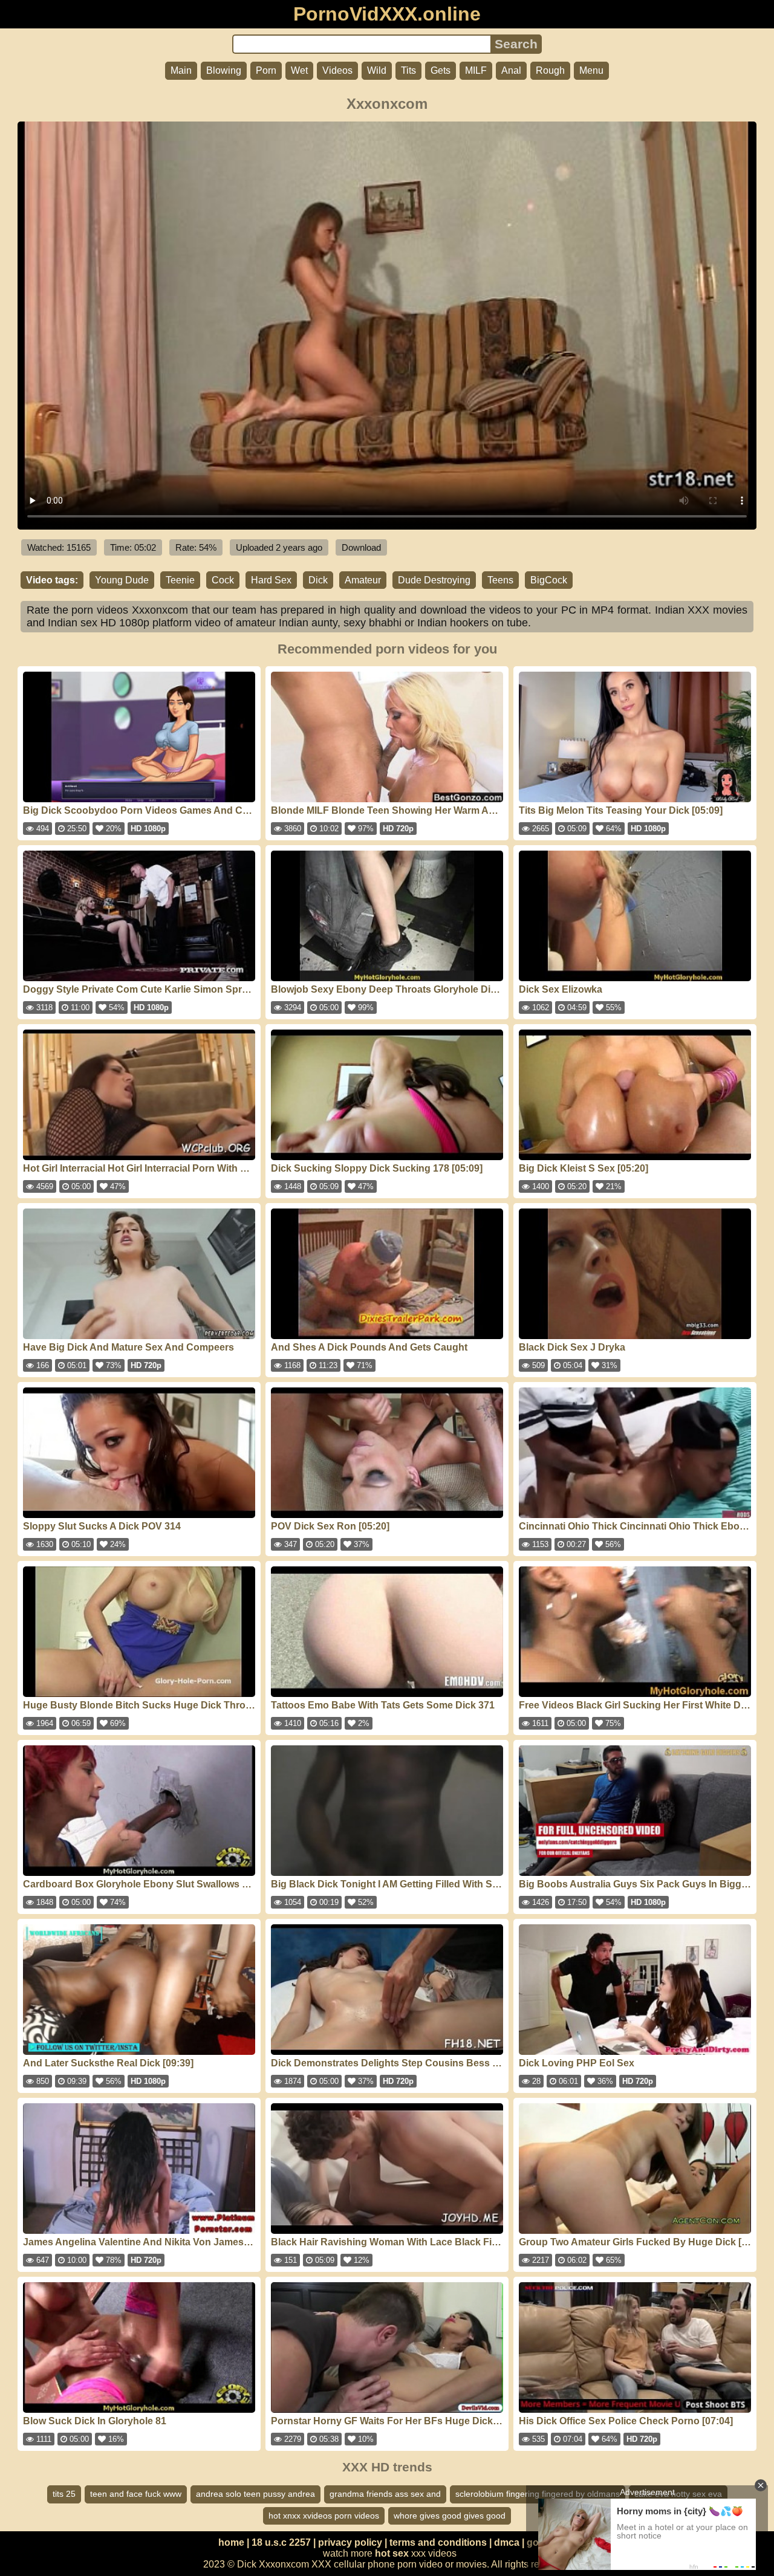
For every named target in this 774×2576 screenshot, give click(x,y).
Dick (318, 580)
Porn (266, 70)
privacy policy (350, 2542)
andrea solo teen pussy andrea (255, 2494)
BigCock (549, 580)
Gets (441, 70)
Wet (299, 70)
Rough (550, 70)
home (231, 2542)
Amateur (363, 580)
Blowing (224, 70)
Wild (377, 70)
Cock (223, 580)
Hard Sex (271, 580)
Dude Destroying (434, 580)
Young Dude (122, 580)
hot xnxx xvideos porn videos (324, 2516)
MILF (476, 70)
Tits (408, 70)
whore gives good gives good (450, 2516)
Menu (591, 70)
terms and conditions (438, 2542)
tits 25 (64, 2494)
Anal (511, 70)
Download (361, 547)
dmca (507, 2542)
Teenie (180, 580)
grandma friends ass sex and (385, 2494)
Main (181, 70)
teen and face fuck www (136, 2494)
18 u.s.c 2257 (281, 2542)
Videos (337, 70)
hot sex (392, 2553)
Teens (500, 580)
